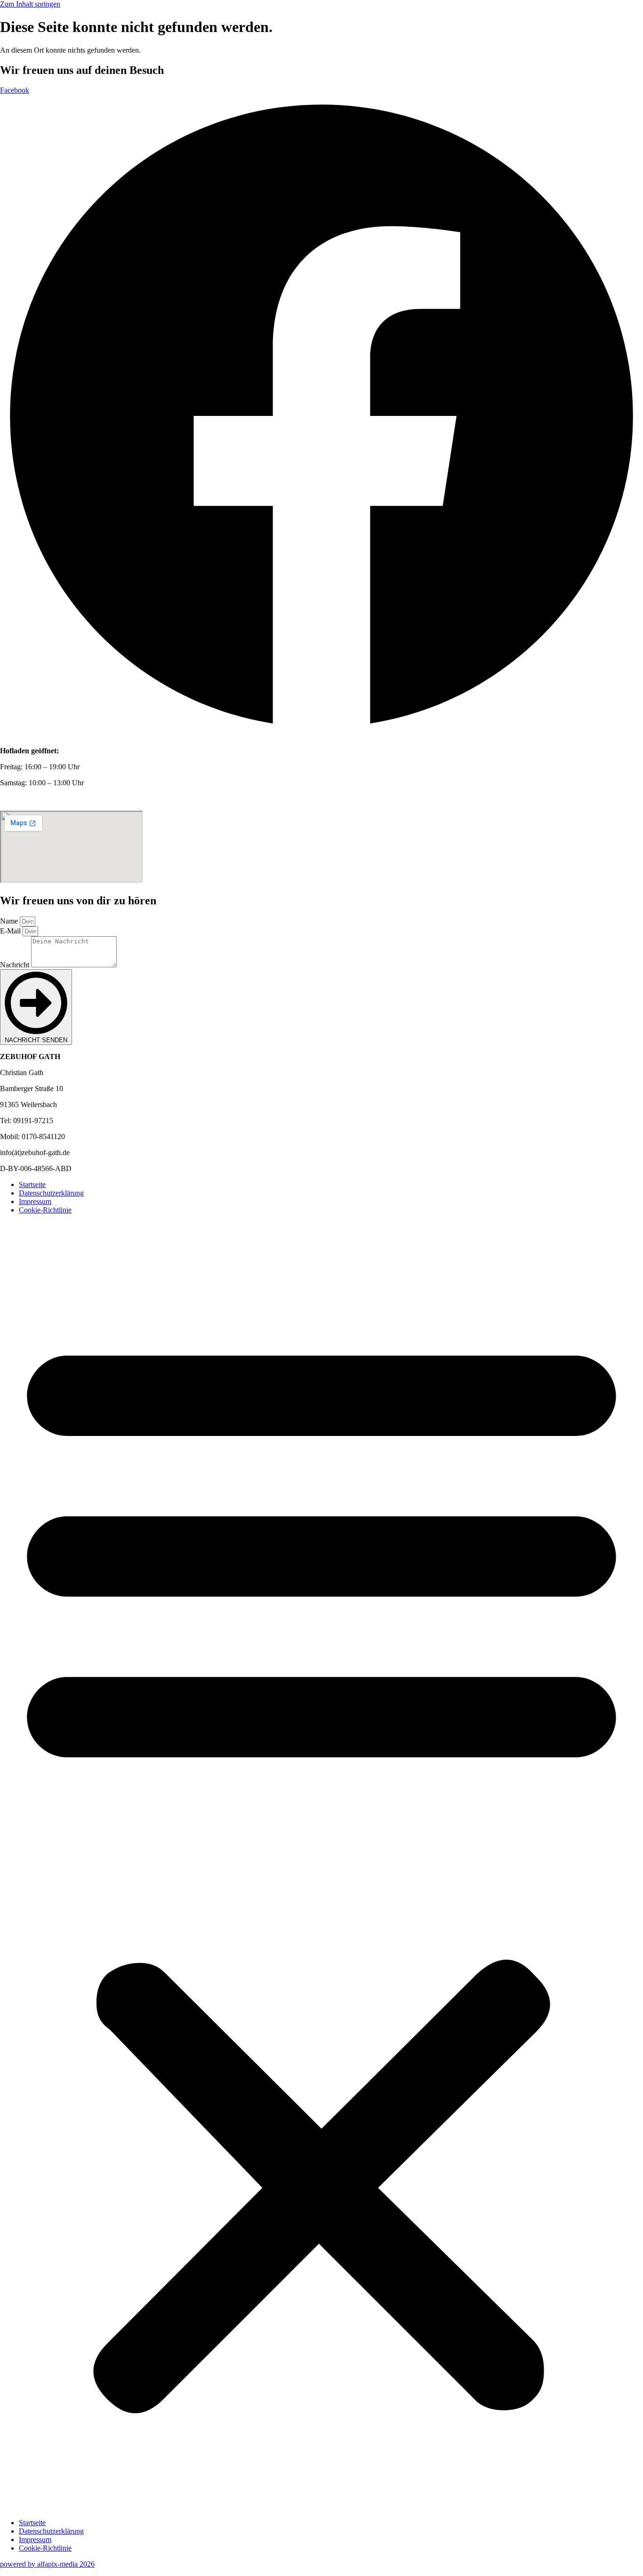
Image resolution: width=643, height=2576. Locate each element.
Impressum (35, 1201)
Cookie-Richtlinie (45, 1210)
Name (10, 921)
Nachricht (16, 965)
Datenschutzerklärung (51, 1193)
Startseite (32, 1184)
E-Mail (11, 931)
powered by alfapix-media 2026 (47, 2564)
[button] (321, 1866)
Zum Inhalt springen (30, 4)
